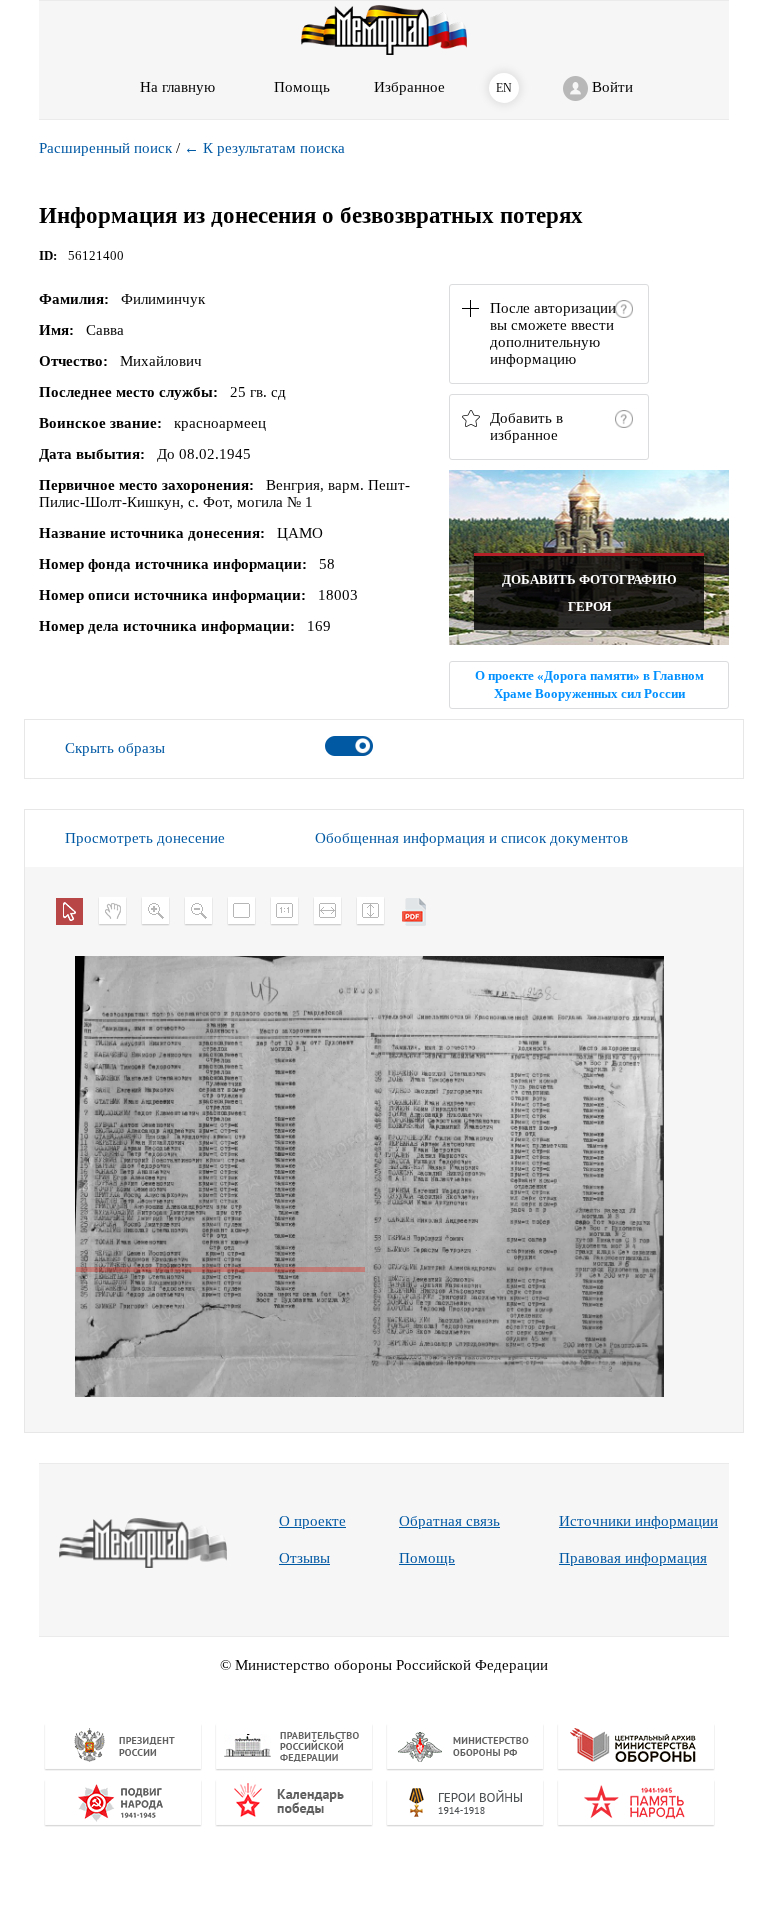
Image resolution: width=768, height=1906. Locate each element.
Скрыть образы (115, 748)
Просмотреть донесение (145, 838)
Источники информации (638, 1521)
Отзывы (304, 1558)
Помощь (427, 1558)
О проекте (312, 1521)
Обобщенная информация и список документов (471, 838)
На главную (177, 87)
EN (504, 88)
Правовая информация (633, 1558)
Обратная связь (449, 1521)
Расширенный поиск (105, 148)
